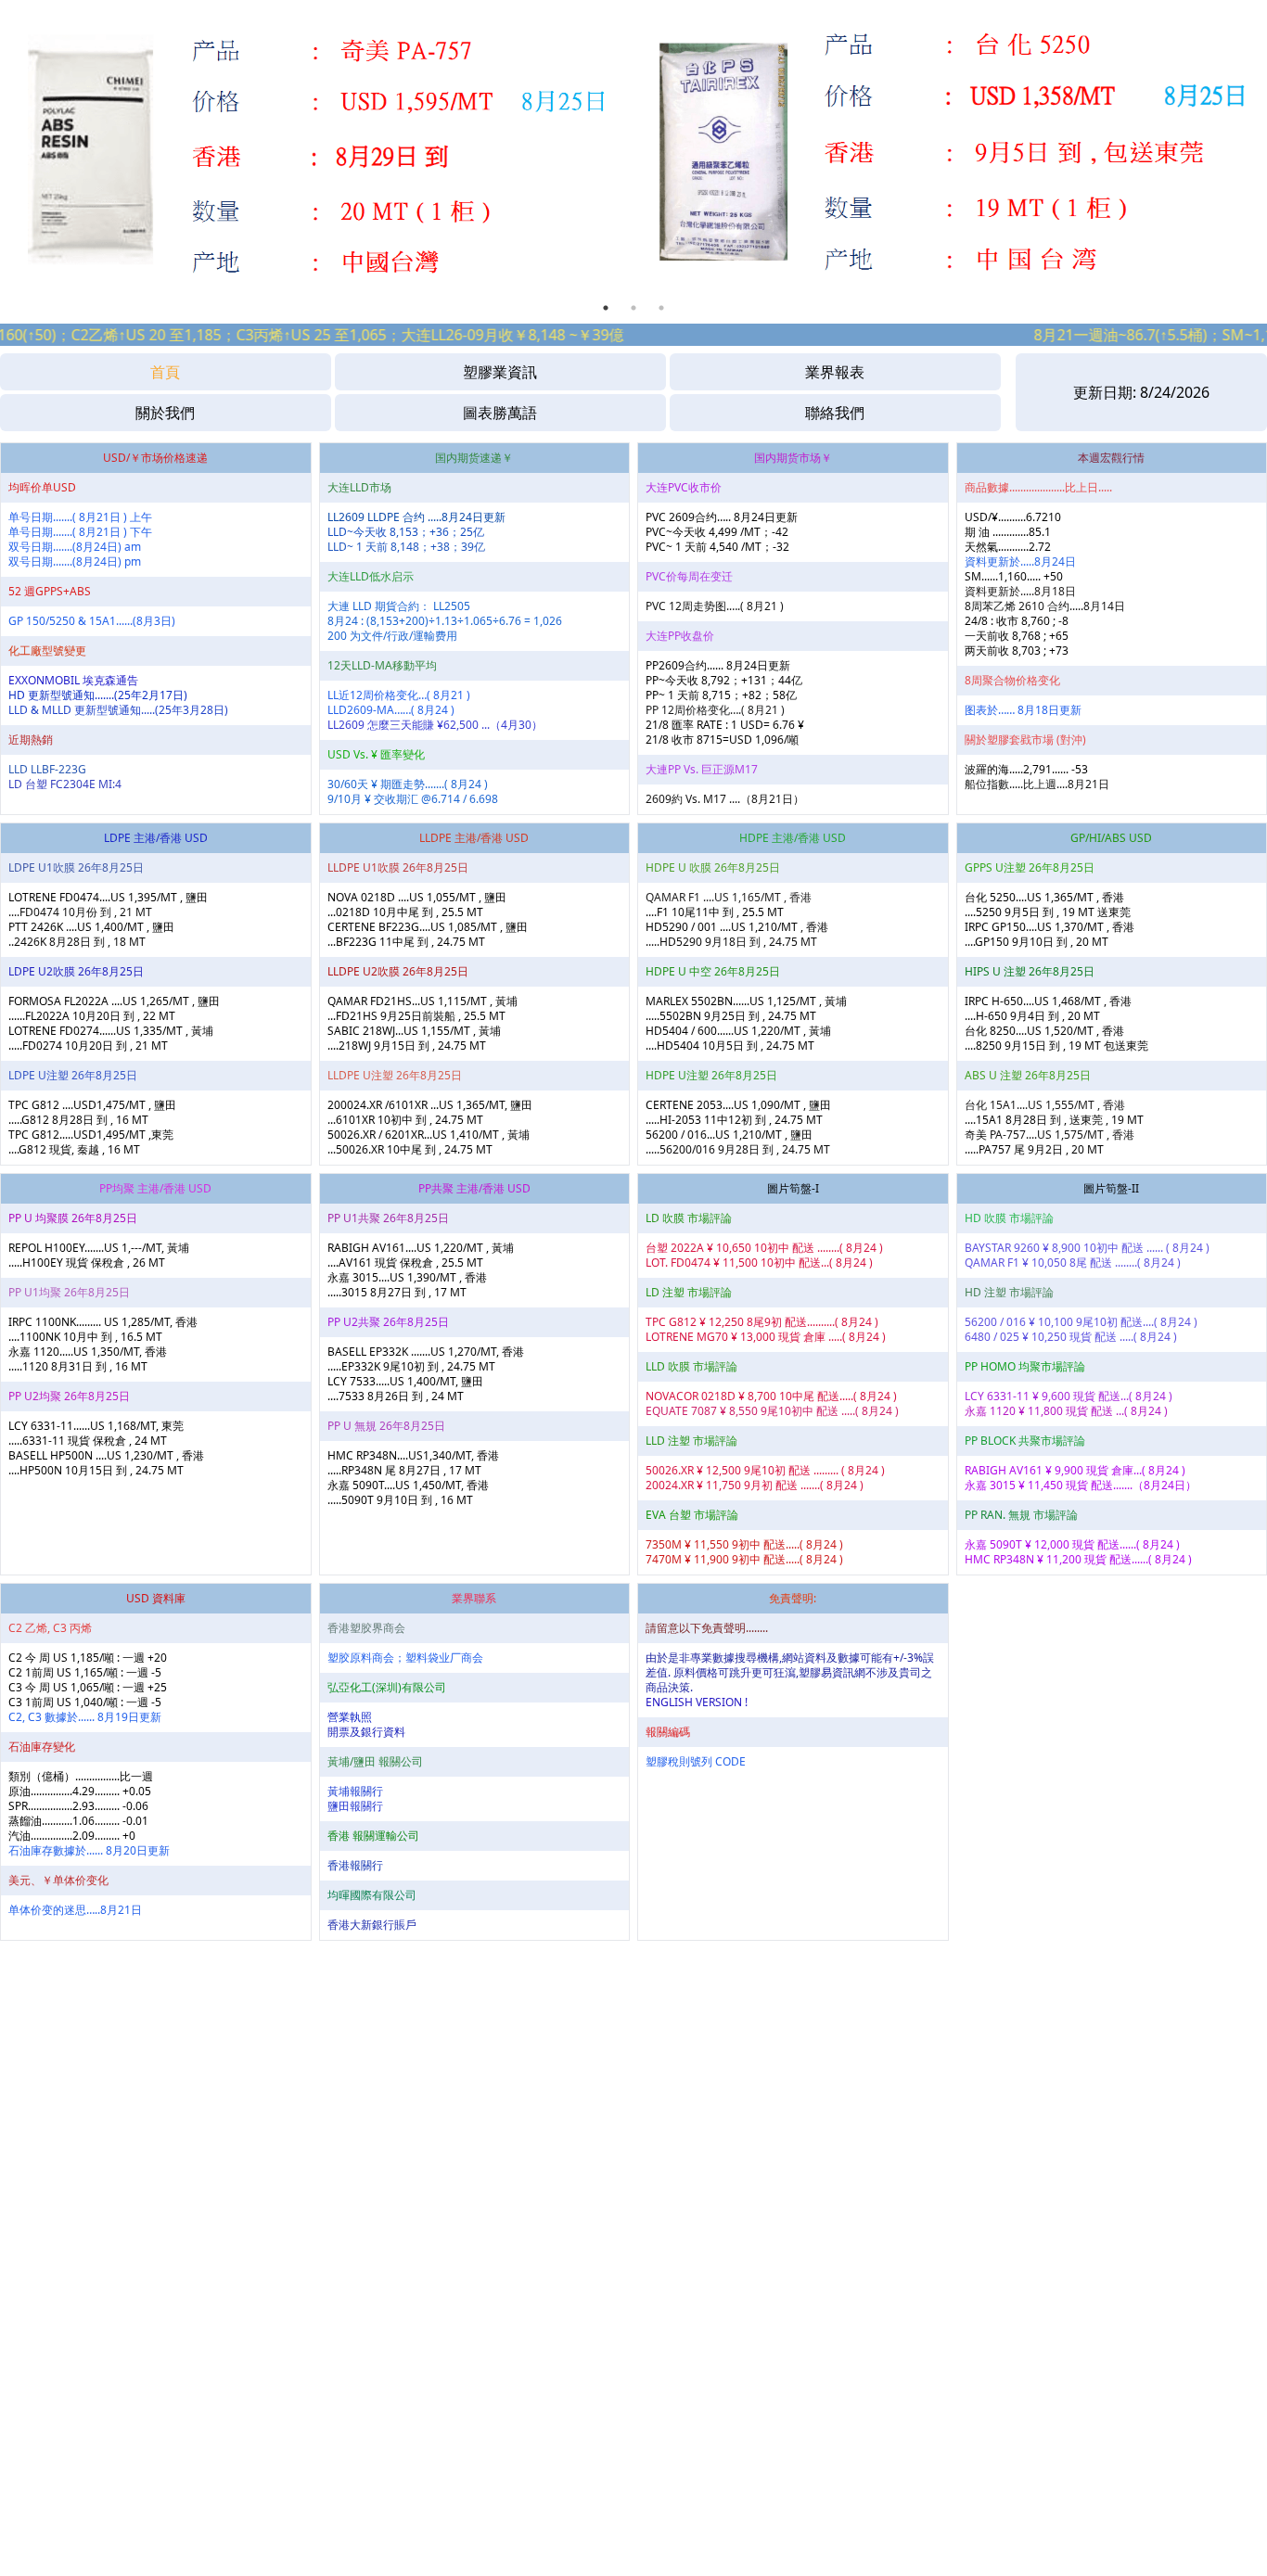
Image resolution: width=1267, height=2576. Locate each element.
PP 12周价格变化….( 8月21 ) (715, 710)
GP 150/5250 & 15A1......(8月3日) (92, 621)
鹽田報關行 (355, 1806)
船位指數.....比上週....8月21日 (1037, 784)
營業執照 (350, 1717)
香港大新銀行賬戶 (372, 1925)
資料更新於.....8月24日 (1020, 561)
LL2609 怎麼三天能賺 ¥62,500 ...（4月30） (435, 725)
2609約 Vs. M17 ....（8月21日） (725, 799)
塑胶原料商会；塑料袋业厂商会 (405, 1658)
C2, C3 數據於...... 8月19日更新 (85, 1717)
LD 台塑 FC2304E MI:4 (65, 784)
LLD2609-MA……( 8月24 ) (391, 710)
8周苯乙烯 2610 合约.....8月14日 (1045, 606)
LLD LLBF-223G (47, 769)
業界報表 (835, 372)
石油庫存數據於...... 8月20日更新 (89, 1850)
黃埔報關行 (355, 1791)
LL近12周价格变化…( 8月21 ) (399, 695)
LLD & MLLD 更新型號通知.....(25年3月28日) (118, 710)
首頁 (165, 372)
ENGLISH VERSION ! (697, 1702)
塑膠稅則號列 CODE (696, 1761)
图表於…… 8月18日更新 (1023, 710)
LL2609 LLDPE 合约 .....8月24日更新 (416, 517)
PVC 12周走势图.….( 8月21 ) (715, 606)
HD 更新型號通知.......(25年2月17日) (98, 695)
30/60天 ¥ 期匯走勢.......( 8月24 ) (408, 784)
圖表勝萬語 (500, 413)
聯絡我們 (835, 413)
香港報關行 (355, 1865)
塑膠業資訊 (500, 372)
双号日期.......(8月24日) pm (75, 561)
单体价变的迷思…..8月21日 (75, 1910)
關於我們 (165, 413)
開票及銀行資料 (366, 1732)
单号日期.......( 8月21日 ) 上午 (80, 517)
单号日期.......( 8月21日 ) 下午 (80, 532)
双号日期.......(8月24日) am (75, 547)
